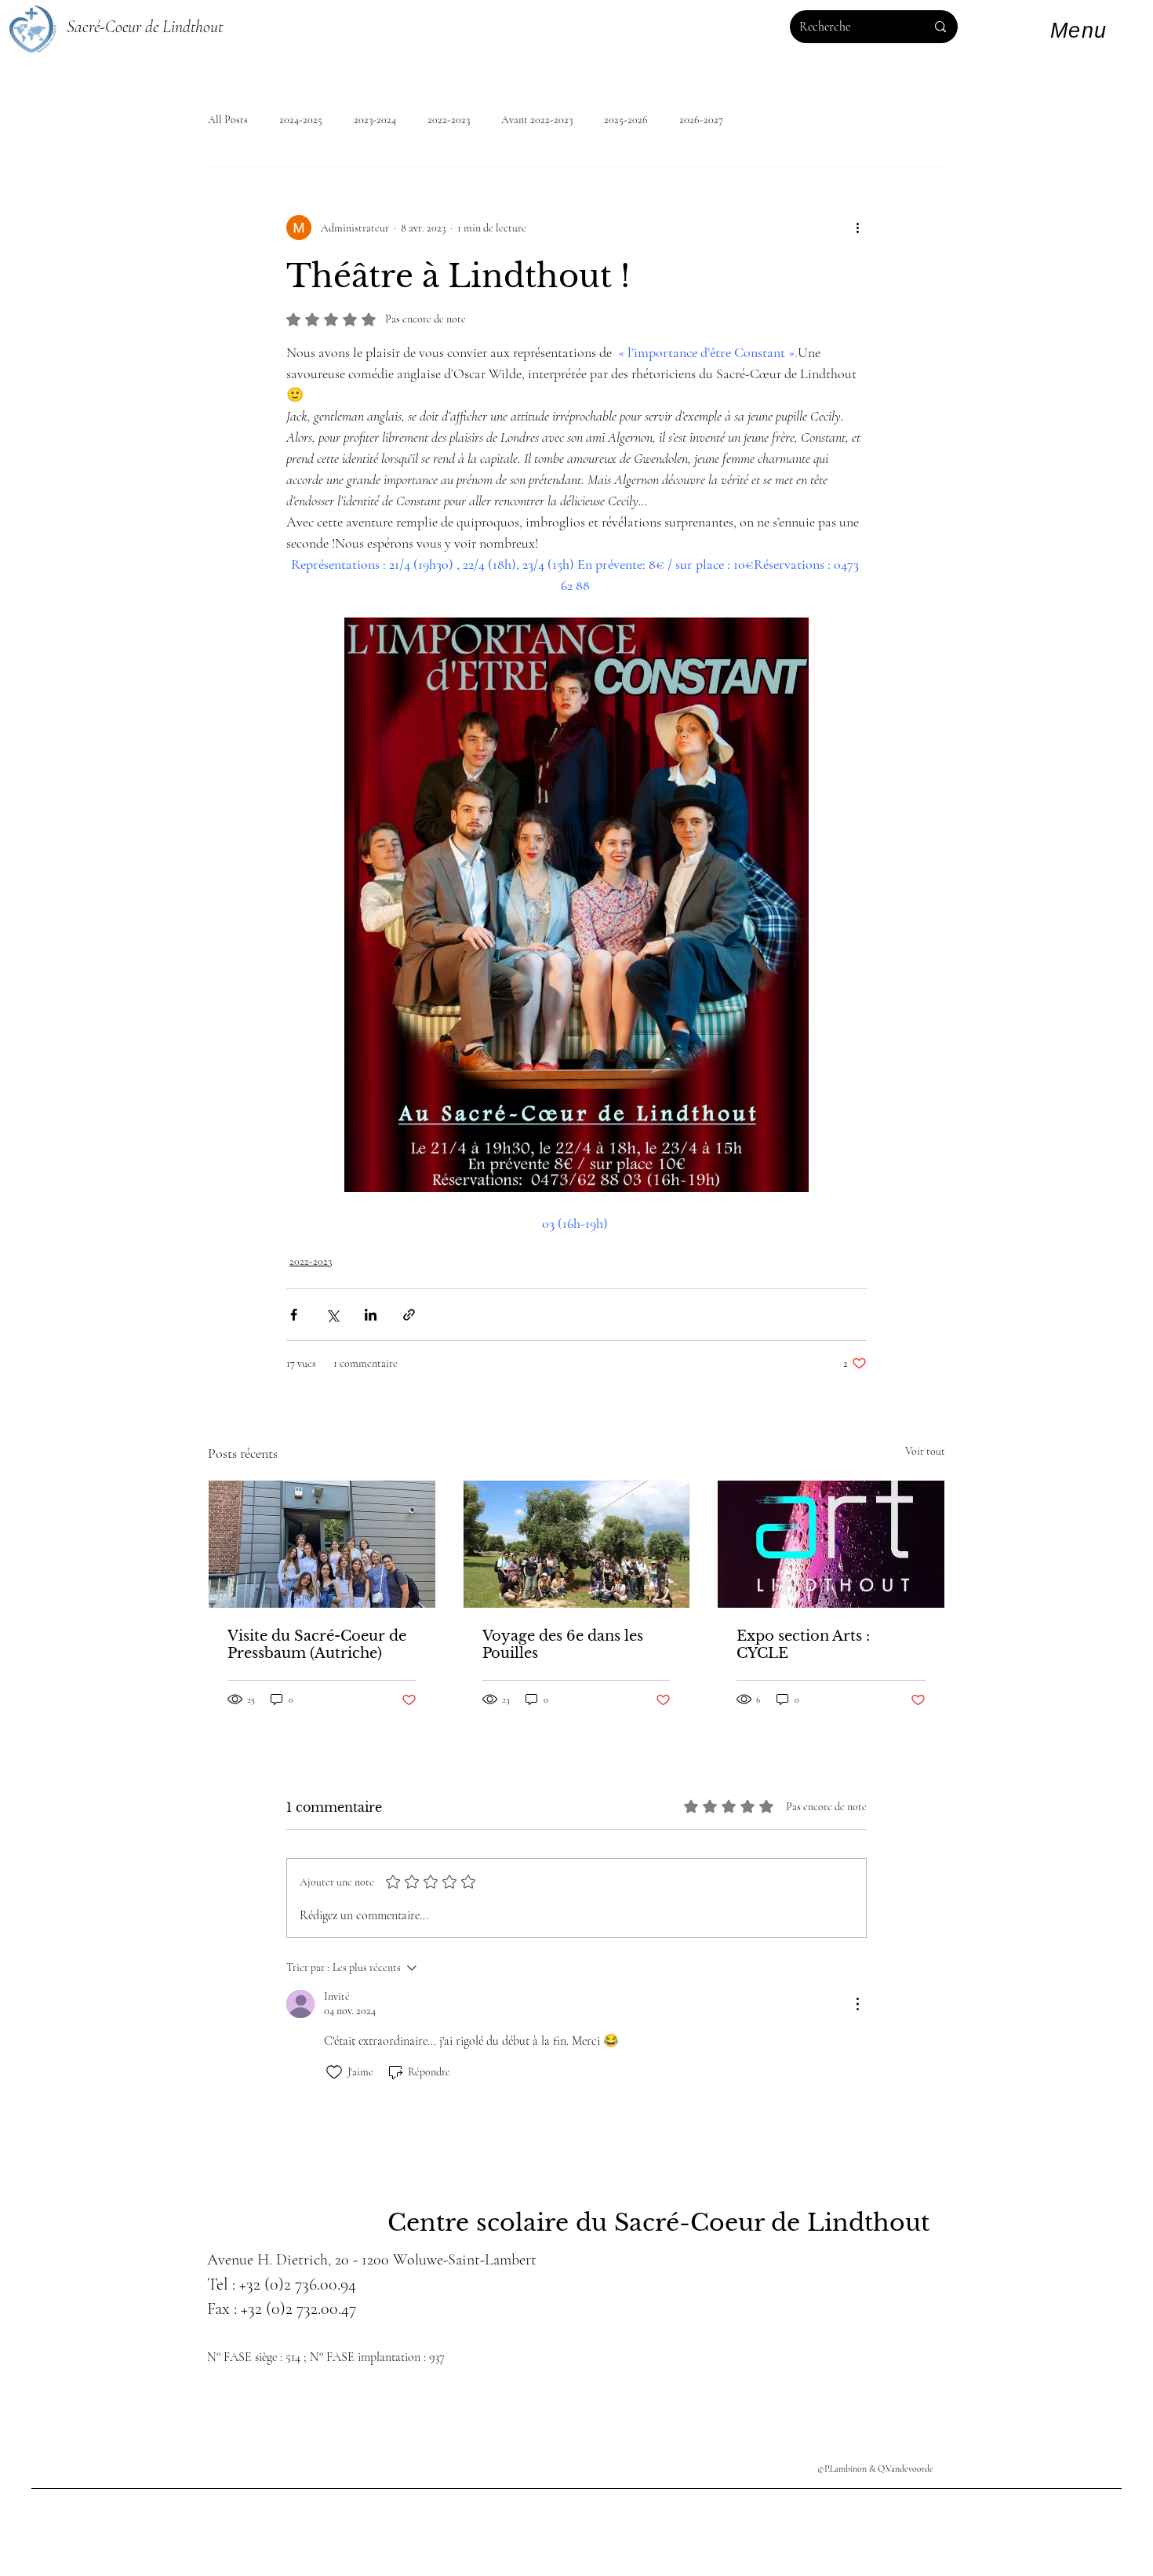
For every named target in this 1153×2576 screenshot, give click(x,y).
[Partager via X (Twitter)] (332, 1315)
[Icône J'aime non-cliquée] (334, 2072)
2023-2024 (375, 120)
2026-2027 (701, 120)
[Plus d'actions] (857, 228)
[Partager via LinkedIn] (371, 1315)
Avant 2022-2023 (537, 120)
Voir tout (925, 1451)
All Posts (228, 120)
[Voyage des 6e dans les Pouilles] (577, 1544)
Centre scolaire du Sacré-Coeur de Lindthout (658, 2223)
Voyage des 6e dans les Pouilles (563, 1645)
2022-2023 (449, 120)
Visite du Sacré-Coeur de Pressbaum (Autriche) (317, 1645)
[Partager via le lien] (409, 1315)
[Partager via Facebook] (294, 1315)
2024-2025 (301, 120)
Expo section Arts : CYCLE (803, 1645)
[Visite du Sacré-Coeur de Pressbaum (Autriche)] (322, 1544)
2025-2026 (626, 120)
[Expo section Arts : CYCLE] (831, 1544)
